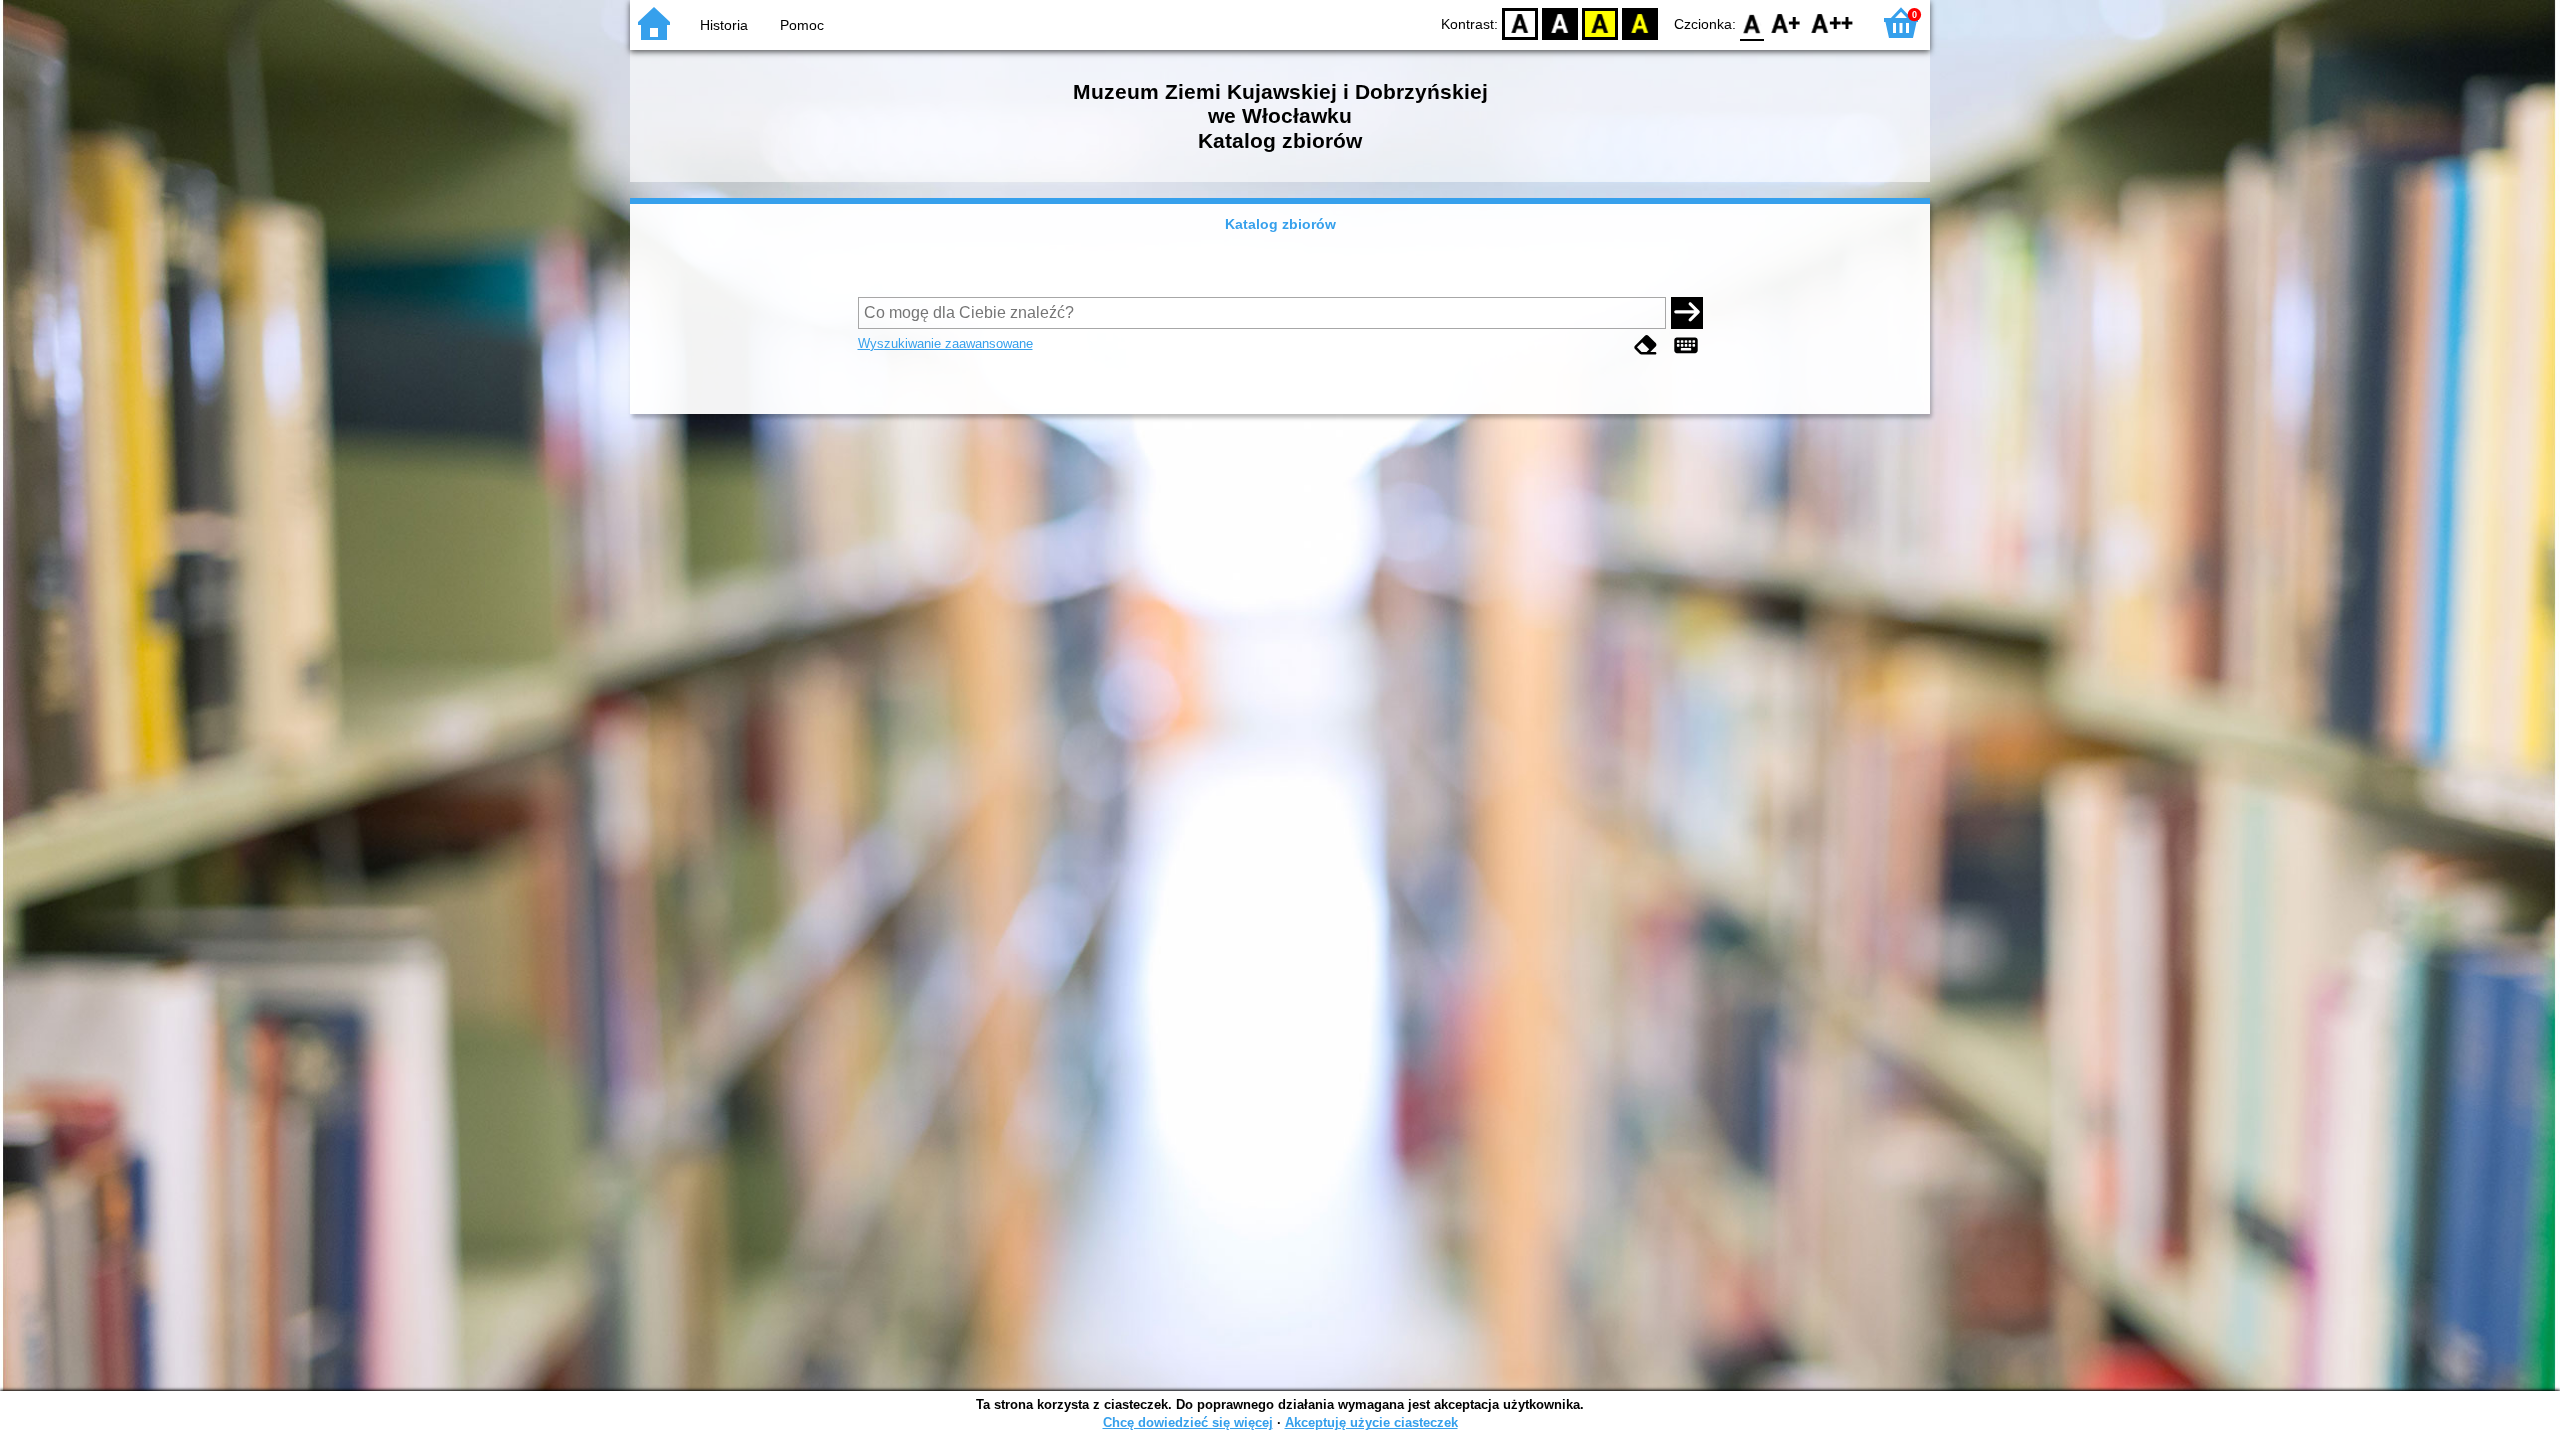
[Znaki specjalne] (1686, 345)
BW (1560, 22)
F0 (1752, 22)
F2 (1832, 22)
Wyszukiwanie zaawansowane (945, 343)
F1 (1786, 22)
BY (1640, 22)
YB (1600, 22)
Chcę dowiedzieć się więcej (1188, 1422)
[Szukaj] (1687, 313)
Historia (724, 25)
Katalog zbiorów (1280, 224)
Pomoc (802, 25)
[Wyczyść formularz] (1646, 345)
